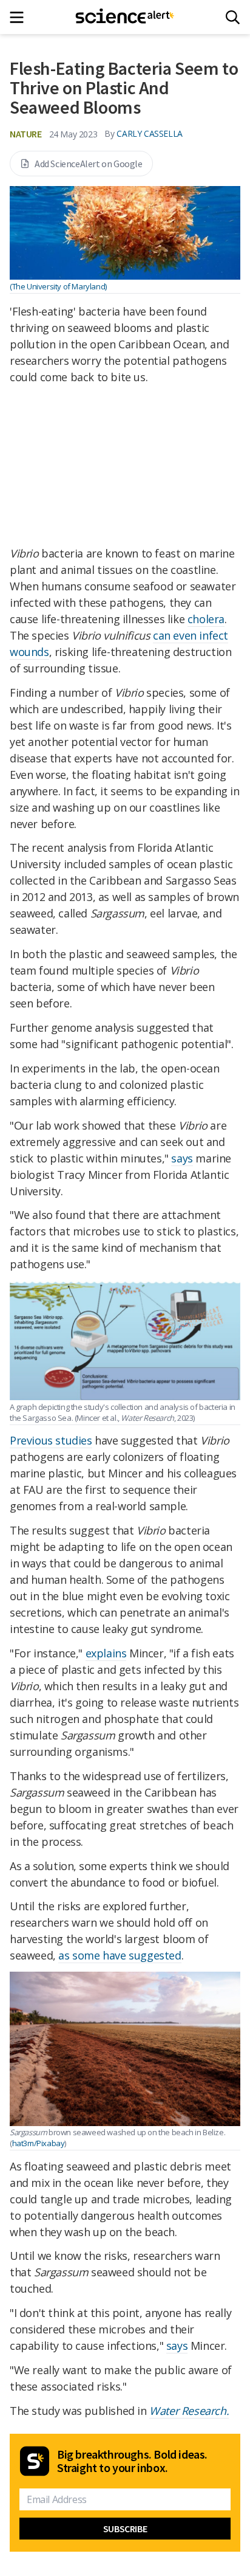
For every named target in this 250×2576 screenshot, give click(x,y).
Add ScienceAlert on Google (89, 164)
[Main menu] (20, 17)
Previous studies (51, 1440)
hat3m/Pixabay (39, 2143)
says (182, 1158)
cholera (206, 619)
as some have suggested (120, 1955)
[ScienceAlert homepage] (125, 17)
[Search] (233, 17)
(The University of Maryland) (58, 286)
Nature (26, 134)
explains (106, 1653)
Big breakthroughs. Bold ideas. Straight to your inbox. (132, 2461)
